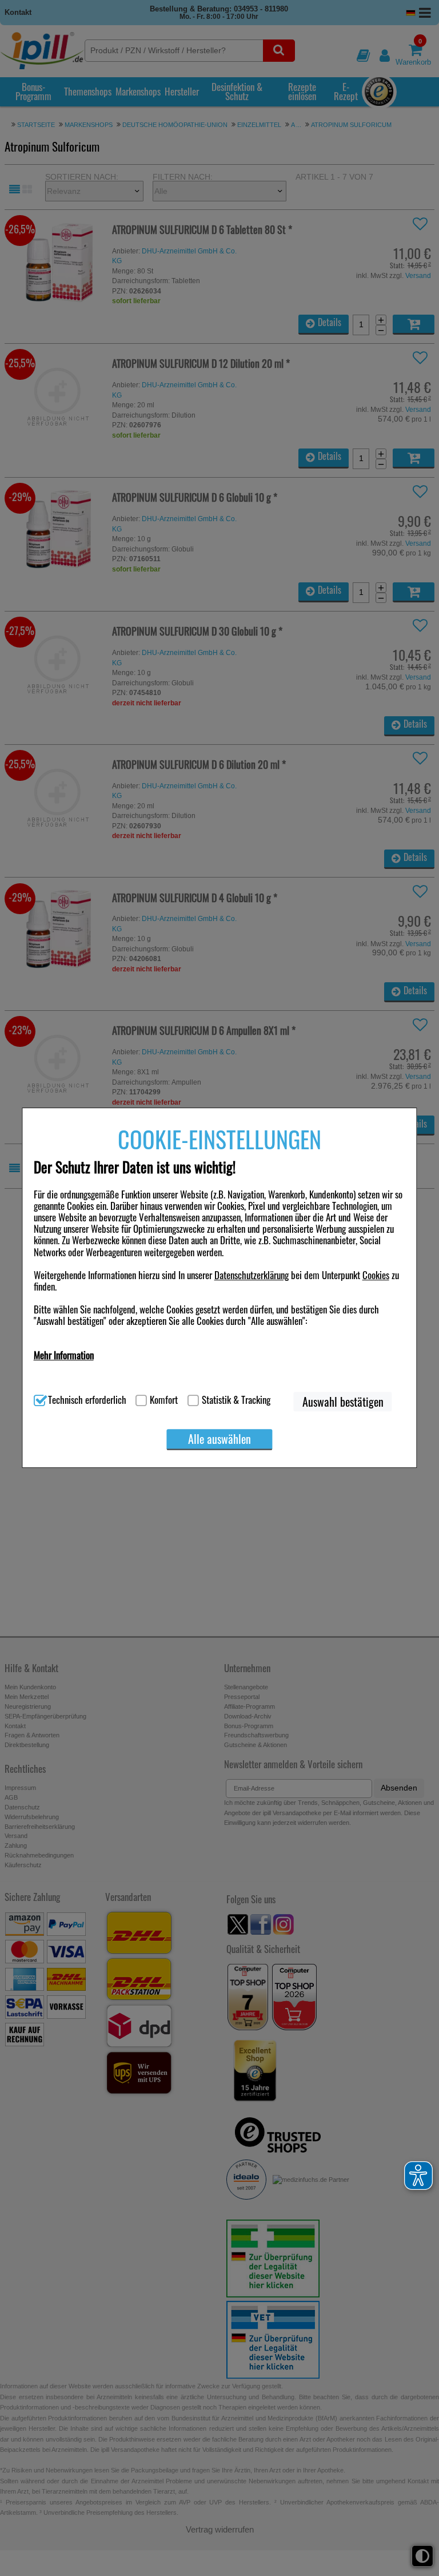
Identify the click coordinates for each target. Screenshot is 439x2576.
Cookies (376, 1275)
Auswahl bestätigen (343, 1402)
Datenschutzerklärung (252, 1275)
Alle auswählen (219, 1439)
